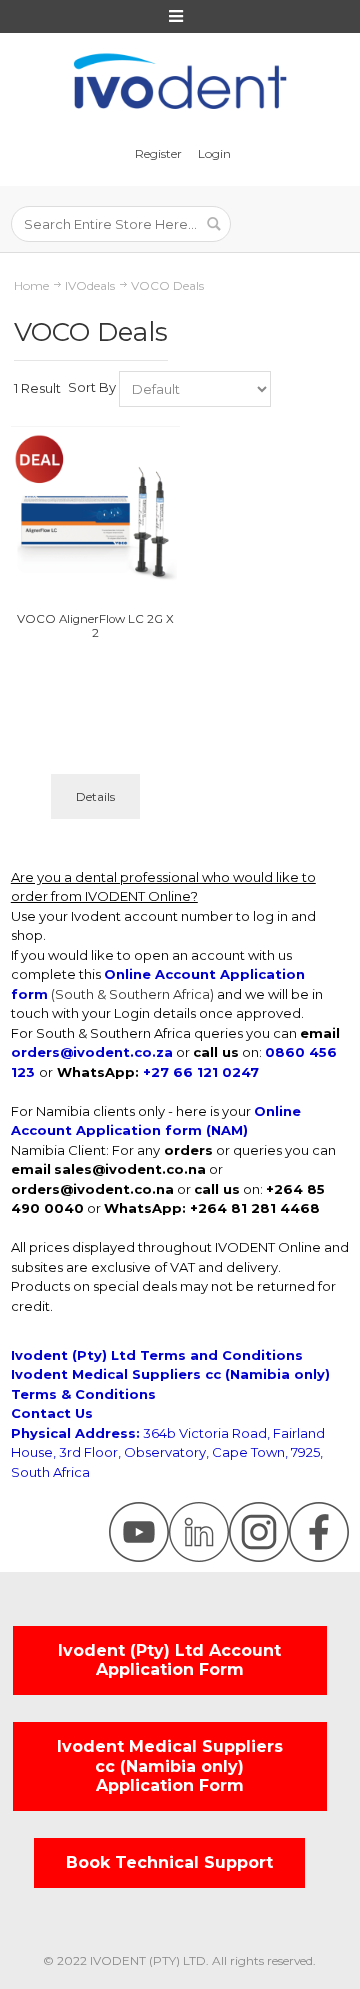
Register (158, 153)
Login (214, 153)
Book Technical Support (169, 1862)
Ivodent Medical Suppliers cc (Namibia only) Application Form (170, 1766)
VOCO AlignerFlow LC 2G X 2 (95, 626)
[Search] (213, 224)
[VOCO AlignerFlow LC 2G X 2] (95, 515)
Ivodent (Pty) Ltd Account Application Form (169, 1660)
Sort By (92, 387)
